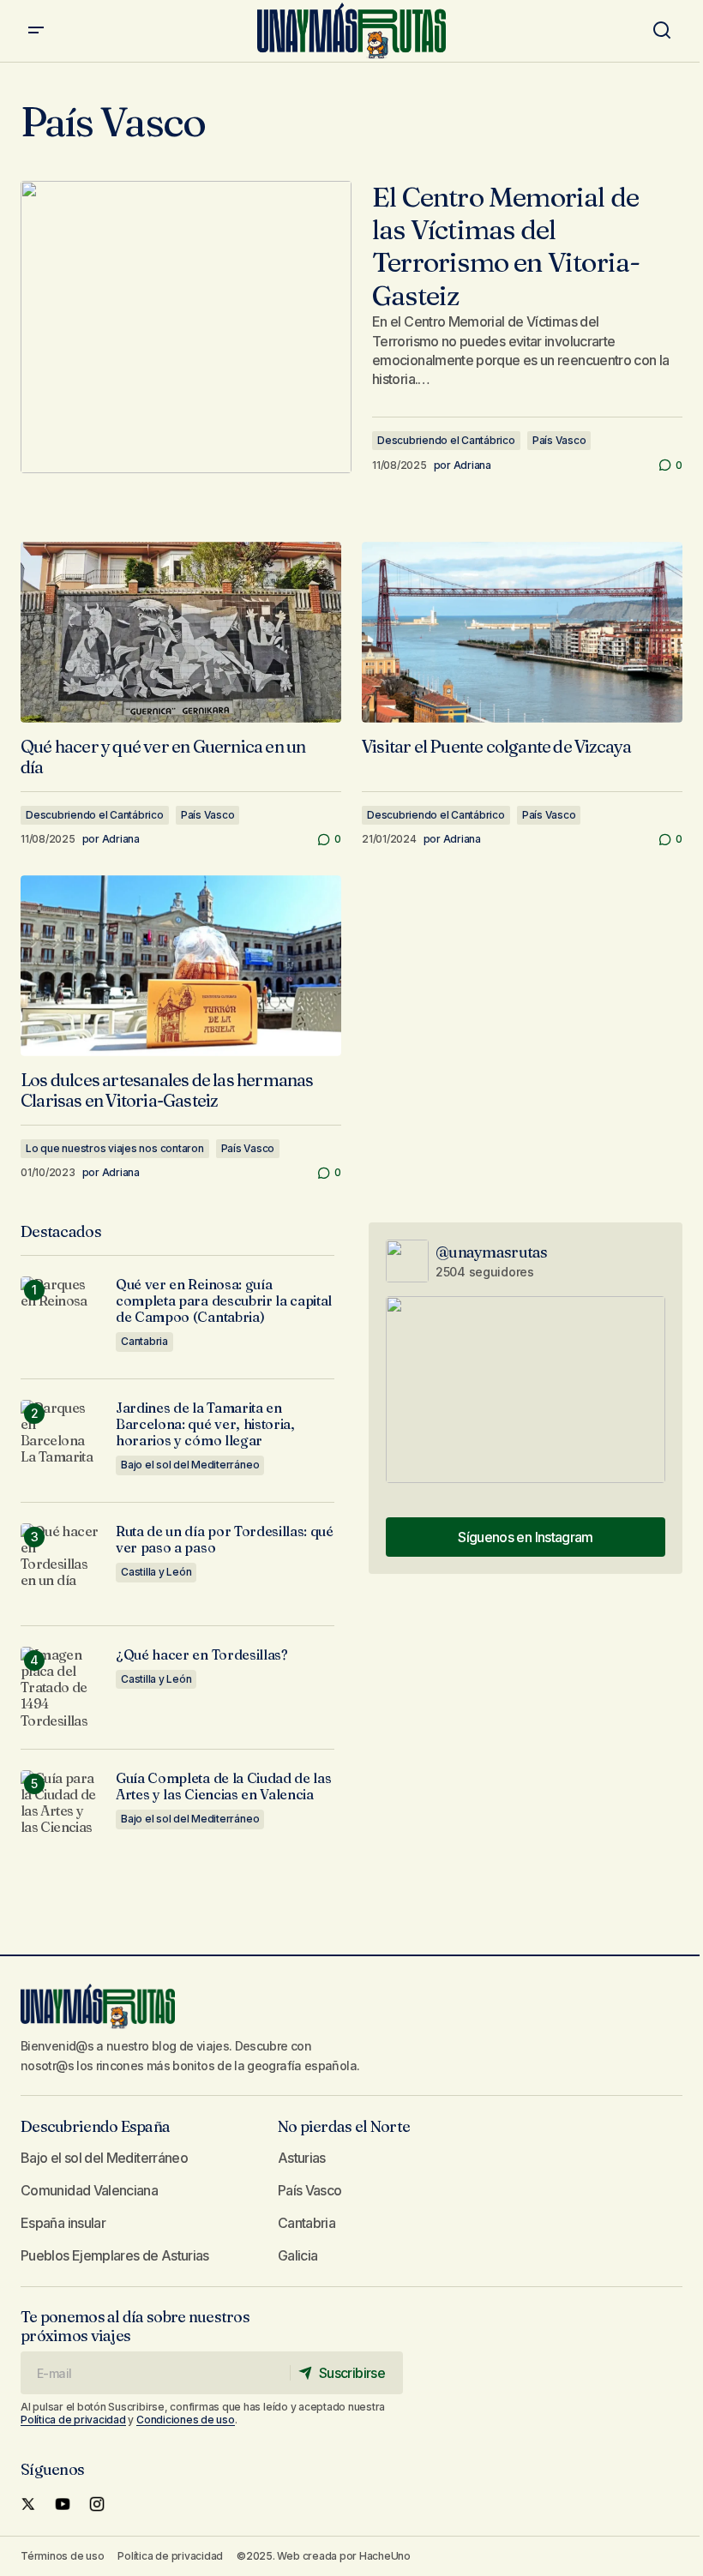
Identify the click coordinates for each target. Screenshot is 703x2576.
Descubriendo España (95, 2126)
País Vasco (559, 440)
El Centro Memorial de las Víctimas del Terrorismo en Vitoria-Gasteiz (506, 246)
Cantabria (144, 1341)
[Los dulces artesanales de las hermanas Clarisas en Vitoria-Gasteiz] (181, 965)
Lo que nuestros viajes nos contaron (115, 1148)
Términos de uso (62, 2556)
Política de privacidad (73, 2420)
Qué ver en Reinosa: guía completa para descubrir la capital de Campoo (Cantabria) (224, 1301)
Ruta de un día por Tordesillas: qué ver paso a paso (225, 1540)
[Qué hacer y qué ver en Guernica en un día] (181, 632)
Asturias (302, 2158)
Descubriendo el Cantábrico (446, 440)
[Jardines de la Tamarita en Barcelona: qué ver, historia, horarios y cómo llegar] (61, 1441)
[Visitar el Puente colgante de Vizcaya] (522, 632)
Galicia (298, 2255)
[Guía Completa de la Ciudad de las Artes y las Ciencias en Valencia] (61, 1811)
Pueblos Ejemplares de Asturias (115, 2255)
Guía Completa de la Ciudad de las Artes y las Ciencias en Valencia (223, 1786)
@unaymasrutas (492, 1252)
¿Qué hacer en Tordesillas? (202, 1655)
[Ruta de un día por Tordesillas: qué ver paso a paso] (61, 1564)
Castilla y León (156, 1572)
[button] (36, 31)
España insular (63, 2223)
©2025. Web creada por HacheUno (324, 2556)
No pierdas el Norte (344, 2126)
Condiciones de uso (186, 2420)
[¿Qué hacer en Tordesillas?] (61, 1687)
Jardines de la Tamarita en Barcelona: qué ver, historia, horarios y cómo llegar (205, 1424)
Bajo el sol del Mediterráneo (190, 1465)
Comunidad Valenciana (89, 2190)
